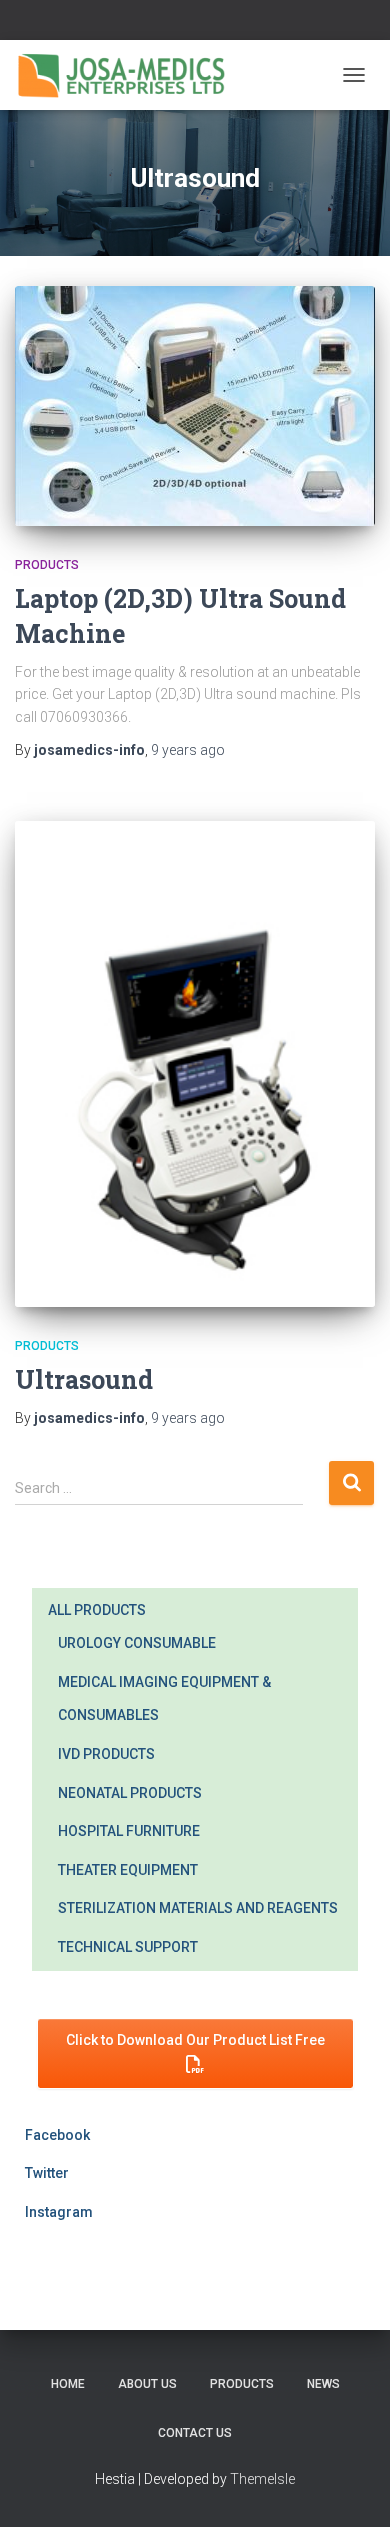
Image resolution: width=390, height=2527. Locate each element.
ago (188, 750)
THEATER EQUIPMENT (128, 1870)
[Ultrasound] (195, 1064)
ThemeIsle (262, 2479)
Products (47, 565)
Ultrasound (84, 1379)
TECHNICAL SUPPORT (128, 1947)
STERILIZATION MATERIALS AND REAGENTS (198, 1908)
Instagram (59, 2212)
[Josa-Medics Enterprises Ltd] (129, 75)
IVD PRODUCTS (106, 1754)
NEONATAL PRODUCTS (130, 1793)
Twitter (47, 2173)
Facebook (57, 2135)
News (323, 2384)
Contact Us (195, 2433)
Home (68, 2384)
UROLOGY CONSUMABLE (137, 1643)
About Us (147, 2384)
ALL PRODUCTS (97, 1610)
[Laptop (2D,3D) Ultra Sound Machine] (195, 406)
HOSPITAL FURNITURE (129, 1831)
